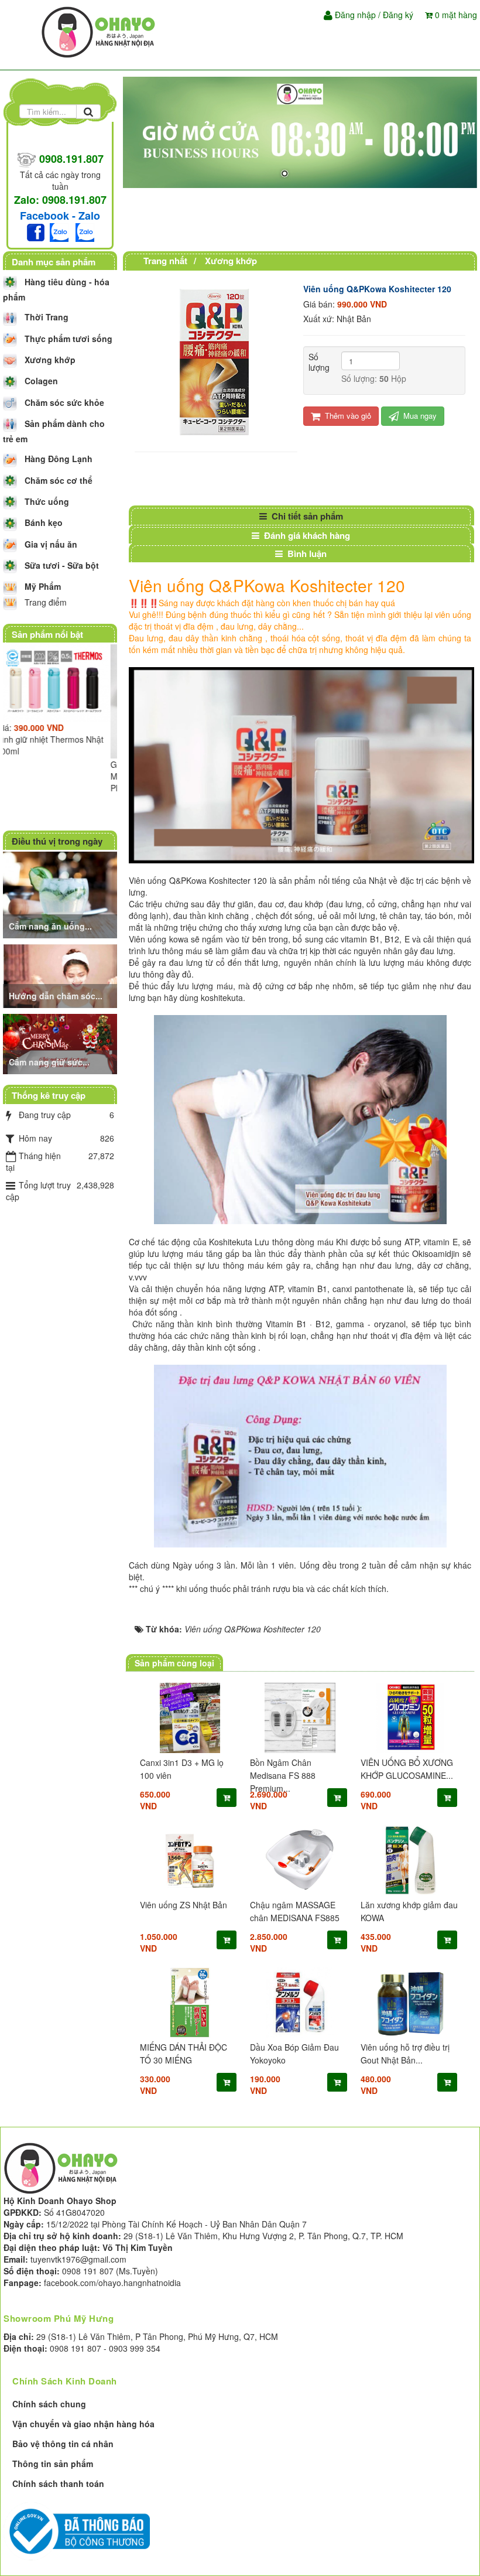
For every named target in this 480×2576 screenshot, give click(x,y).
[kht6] (300, 132)
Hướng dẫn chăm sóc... (56, 996)
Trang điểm (46, 602)
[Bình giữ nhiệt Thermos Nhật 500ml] (60, 683)
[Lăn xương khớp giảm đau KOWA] (410, 1860)
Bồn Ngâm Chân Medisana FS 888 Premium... (283, 1775)
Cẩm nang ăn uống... (50, 926)
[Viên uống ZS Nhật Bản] (190, 1860)
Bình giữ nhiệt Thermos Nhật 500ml (56, 745)
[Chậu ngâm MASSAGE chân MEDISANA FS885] (300, 1860)
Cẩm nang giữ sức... (49, 1062)
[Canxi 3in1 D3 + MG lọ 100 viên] (190, 1718)
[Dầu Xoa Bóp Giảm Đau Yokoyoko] (300, 2003)
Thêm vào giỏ (347, 416)
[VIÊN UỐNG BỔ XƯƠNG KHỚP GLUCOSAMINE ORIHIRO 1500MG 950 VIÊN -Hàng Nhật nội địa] (410, 1718)
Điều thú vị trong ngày (57, 841)
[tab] (301, 516)
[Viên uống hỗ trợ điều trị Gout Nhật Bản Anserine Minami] (410, 2003)
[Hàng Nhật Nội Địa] (100, 31)
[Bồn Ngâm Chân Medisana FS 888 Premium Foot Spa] (300, 1718)
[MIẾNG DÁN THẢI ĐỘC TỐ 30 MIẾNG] (190, 2003)
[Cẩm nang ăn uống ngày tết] (61, 893)
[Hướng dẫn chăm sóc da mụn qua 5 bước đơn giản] (61, 975)
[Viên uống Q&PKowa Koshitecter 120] (216, 361)
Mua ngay (419, 416)
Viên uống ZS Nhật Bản (184, 1905)
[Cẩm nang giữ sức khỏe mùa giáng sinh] (61, 1043)
